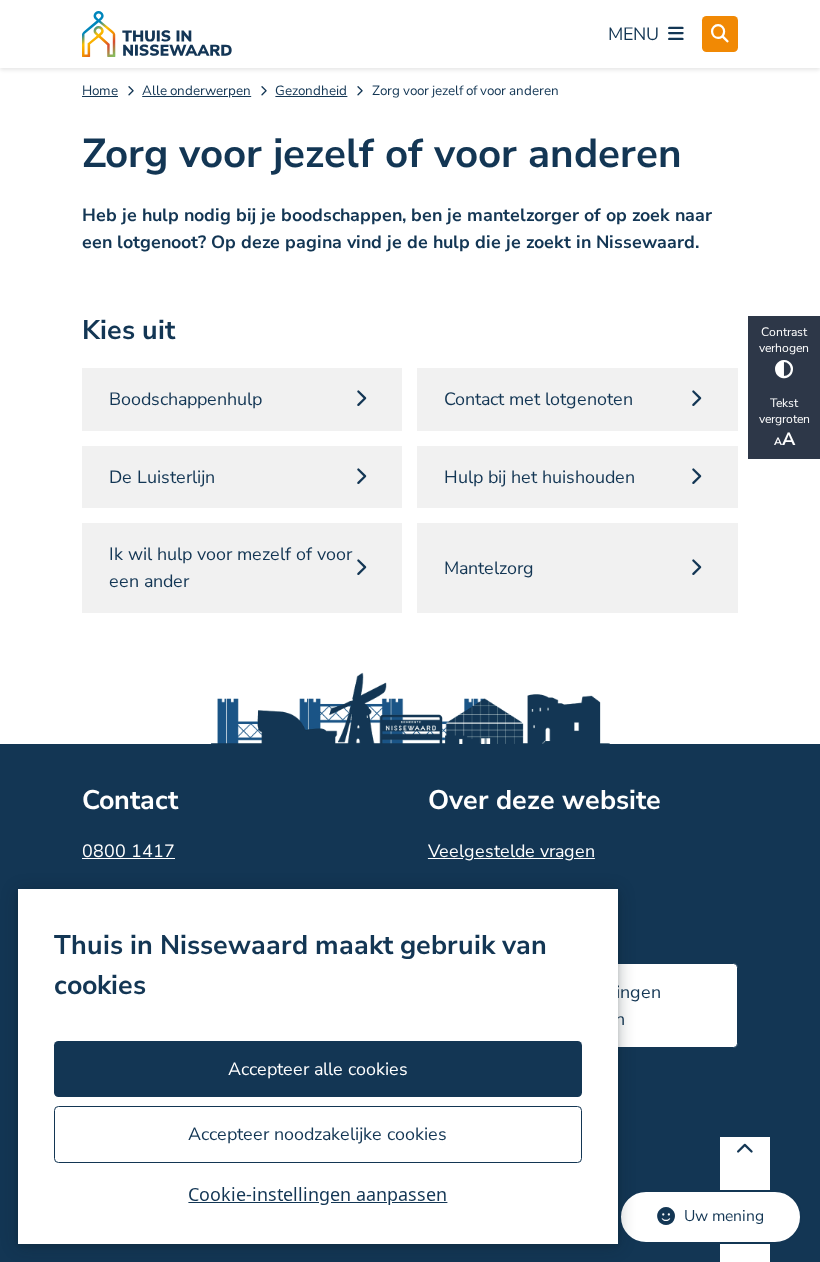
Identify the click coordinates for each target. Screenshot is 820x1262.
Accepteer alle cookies (318, 1069)
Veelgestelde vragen (511, 851)
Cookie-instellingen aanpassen (317, 1194)
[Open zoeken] (720, 34)
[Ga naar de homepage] (157, 34)
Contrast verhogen (784, 340)
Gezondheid (311, 90)
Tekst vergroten (784, 411)
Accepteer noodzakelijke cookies (317, 1134)
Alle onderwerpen (196, 90)
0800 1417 (128, 851)
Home (100, 90)
